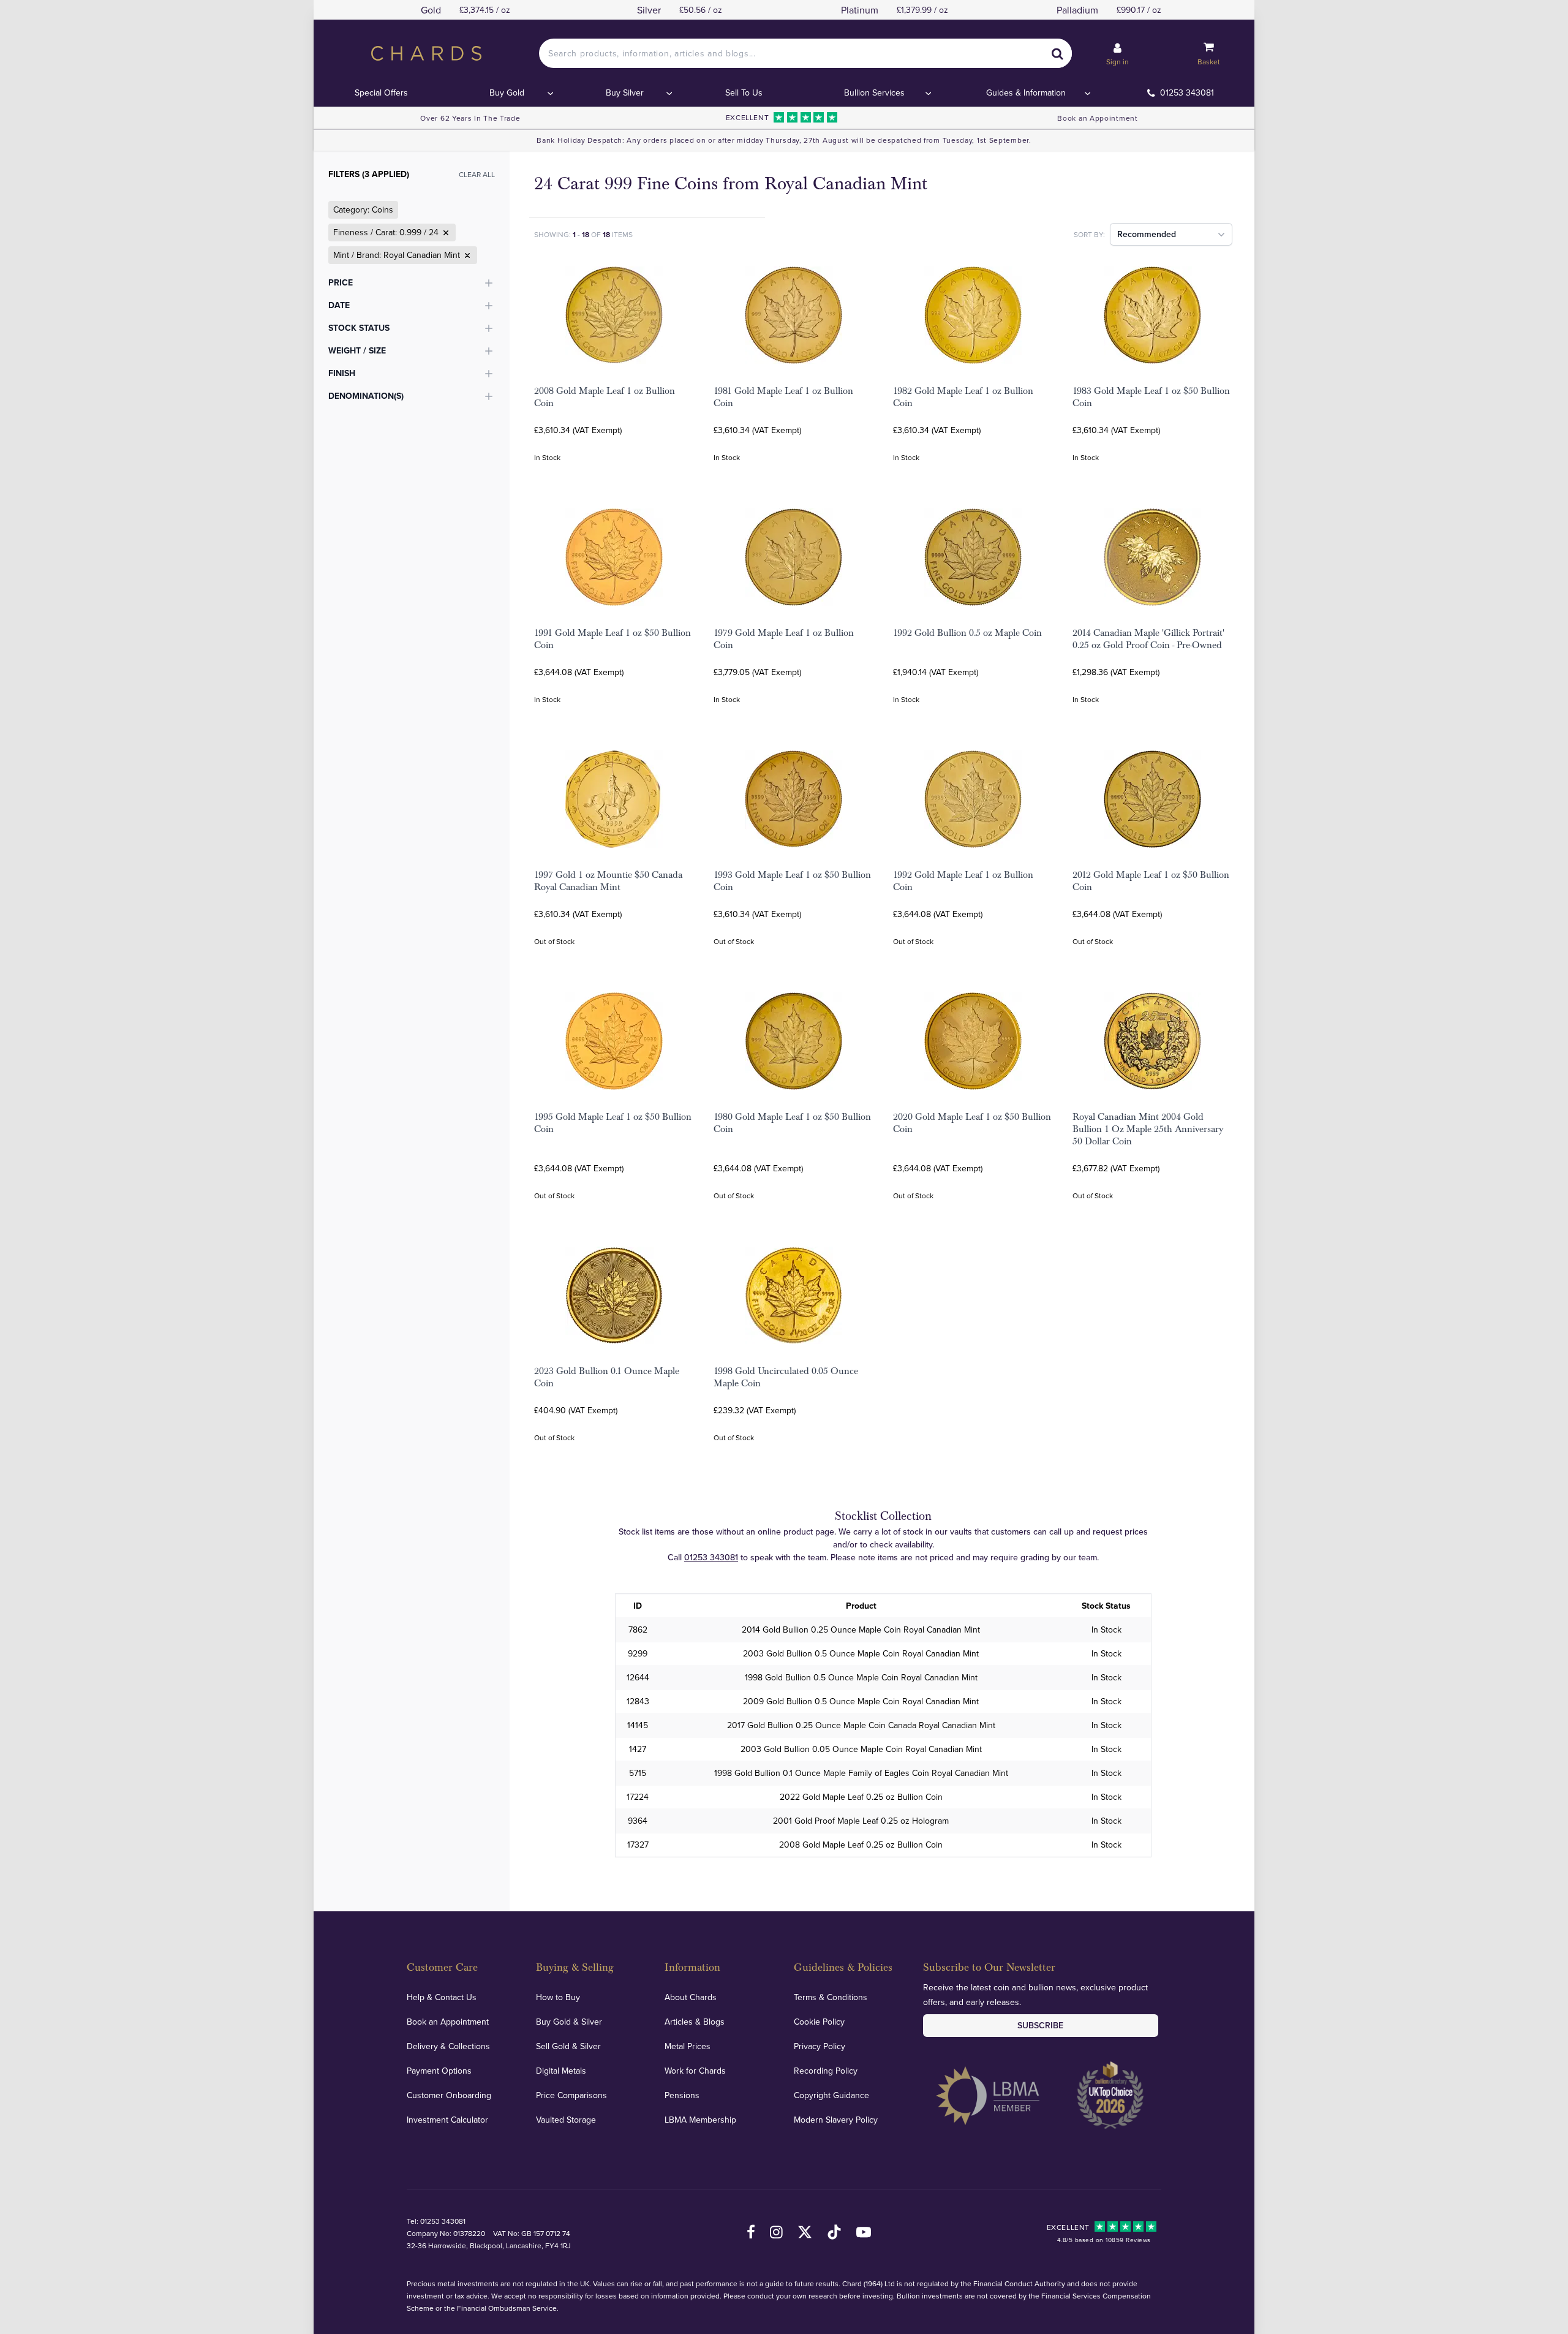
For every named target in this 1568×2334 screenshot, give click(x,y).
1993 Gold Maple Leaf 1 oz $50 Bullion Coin (792, 881)
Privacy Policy (820, 2046)
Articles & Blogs (695, 2022)
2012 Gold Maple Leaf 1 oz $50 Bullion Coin (1151, 881)
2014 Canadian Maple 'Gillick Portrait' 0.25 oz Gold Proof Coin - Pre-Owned (1148, 639)
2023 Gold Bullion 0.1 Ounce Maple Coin (607, 1377)
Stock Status (359, 328)
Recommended (1147, 234)
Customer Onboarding (449, 2095)
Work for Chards (695, 2071)
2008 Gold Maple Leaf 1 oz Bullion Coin (605, 397)
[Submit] (1057, 53)
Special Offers (381, 93)
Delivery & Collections (448, 2046)
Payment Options (439, 2071)
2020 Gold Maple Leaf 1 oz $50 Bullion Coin (972, 1123)
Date (339, 305)
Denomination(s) (366, 396)
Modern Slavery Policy (836, 2120)
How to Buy (558, 1997)
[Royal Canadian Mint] (466, 255)
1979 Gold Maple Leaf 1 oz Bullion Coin (784, 639)
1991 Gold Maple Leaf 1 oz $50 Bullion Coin (612, 639)
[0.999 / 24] (445, 233)
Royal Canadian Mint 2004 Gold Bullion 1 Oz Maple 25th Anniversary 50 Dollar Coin (1148, 1129)
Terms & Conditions (831, 1997)
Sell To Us (744, 93)
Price (341, 282)
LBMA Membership (700, 2120)
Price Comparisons (571, 2095)
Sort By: (1089, 234)
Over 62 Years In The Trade (470, 118)
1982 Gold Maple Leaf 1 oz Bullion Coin (963, 397)
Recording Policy (826, 2071)
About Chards (691, 1997)
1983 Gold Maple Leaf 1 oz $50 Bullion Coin (1151, 397)
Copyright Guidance (831, 2095)
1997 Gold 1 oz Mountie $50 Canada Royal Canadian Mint (608, 881)
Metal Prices (688, 2046)
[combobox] (805, 53)
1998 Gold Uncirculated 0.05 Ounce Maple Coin (786, 1377)
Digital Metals (561, 2071)
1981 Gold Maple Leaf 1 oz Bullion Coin (783, 397)
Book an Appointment (1097, 118)
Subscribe (1040, 2025)
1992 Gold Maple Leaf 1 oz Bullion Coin (963, 881)
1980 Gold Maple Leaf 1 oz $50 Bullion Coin (792, 1123)
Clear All (477, 174)
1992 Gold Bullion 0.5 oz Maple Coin (967, 633)
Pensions (682, 2095)
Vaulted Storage (566, 2120)
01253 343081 (1187, 93)
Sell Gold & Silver (568, 2046)
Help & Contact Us (442, 1997)
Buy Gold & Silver (569, 2022)
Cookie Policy (819, 2022)
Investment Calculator (447, 2120)
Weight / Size (357, 350)
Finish (342, 373)
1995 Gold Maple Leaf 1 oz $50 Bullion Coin (613, 1123)
